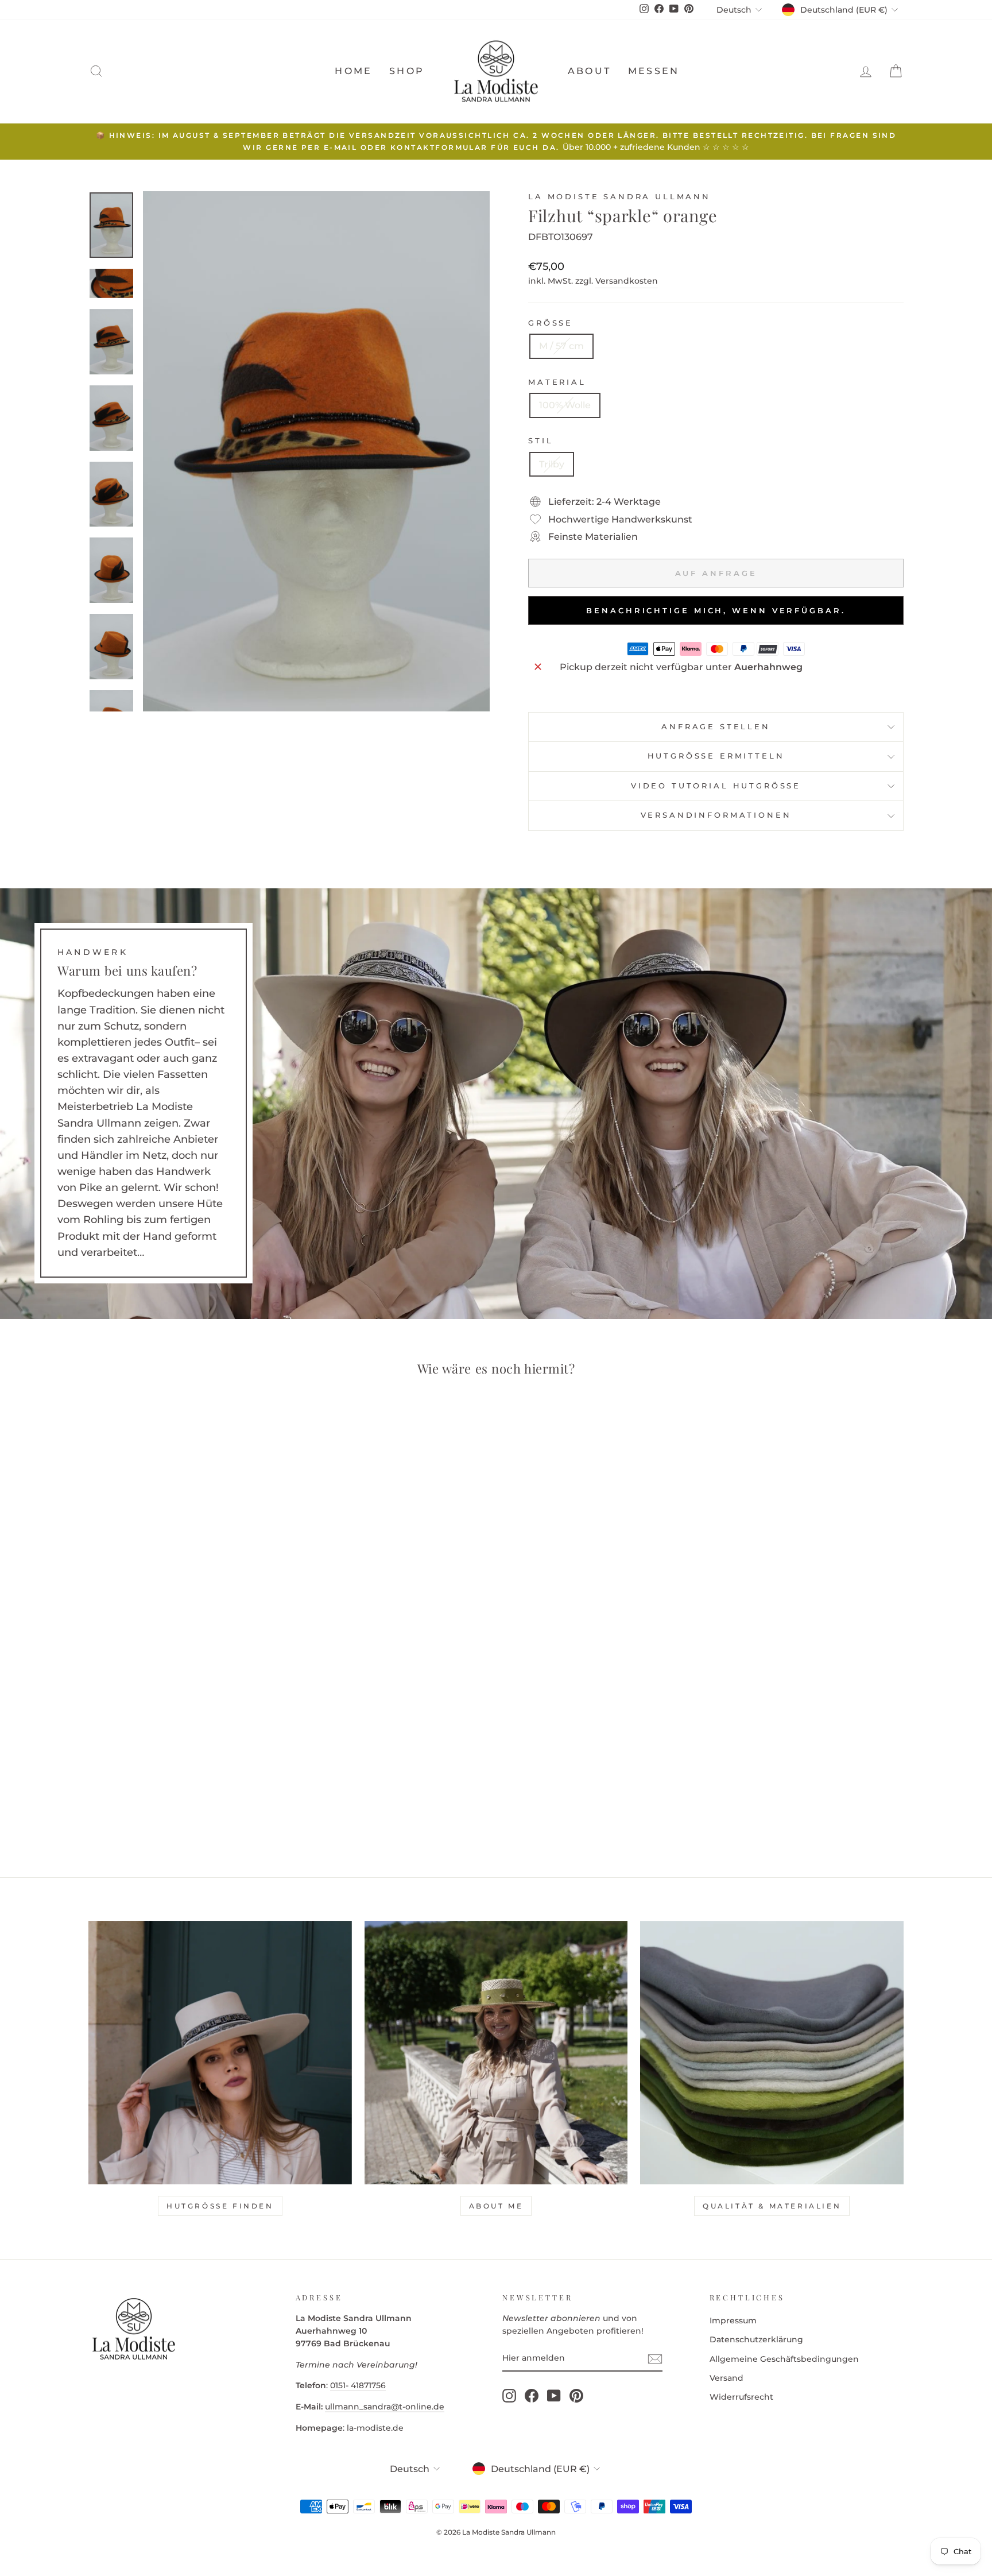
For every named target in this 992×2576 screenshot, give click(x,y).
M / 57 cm (561, 346)
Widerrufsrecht (741, 2397)
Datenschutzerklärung (756, 2339)
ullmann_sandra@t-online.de (385, 2407)
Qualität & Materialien (772, 2206)
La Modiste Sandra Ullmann (619, 197)
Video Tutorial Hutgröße (716, 786)
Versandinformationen (716, 815)
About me (496, 2206)
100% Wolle (565, 405)
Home (353, 71)
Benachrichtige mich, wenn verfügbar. (716, 610)
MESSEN (654, 71)
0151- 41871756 (358, 2385)
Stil (540, 441)
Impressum (733, 2320)
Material (557, 382)
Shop (407, 71)
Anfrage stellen (716, 727)
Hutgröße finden (220, 2206)
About (589, 71)
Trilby (552, 464)
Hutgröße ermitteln (716, 756)
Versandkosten (627, 281)
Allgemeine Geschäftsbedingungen (784, 2359)
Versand (726, 2378)
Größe (551, 323)
